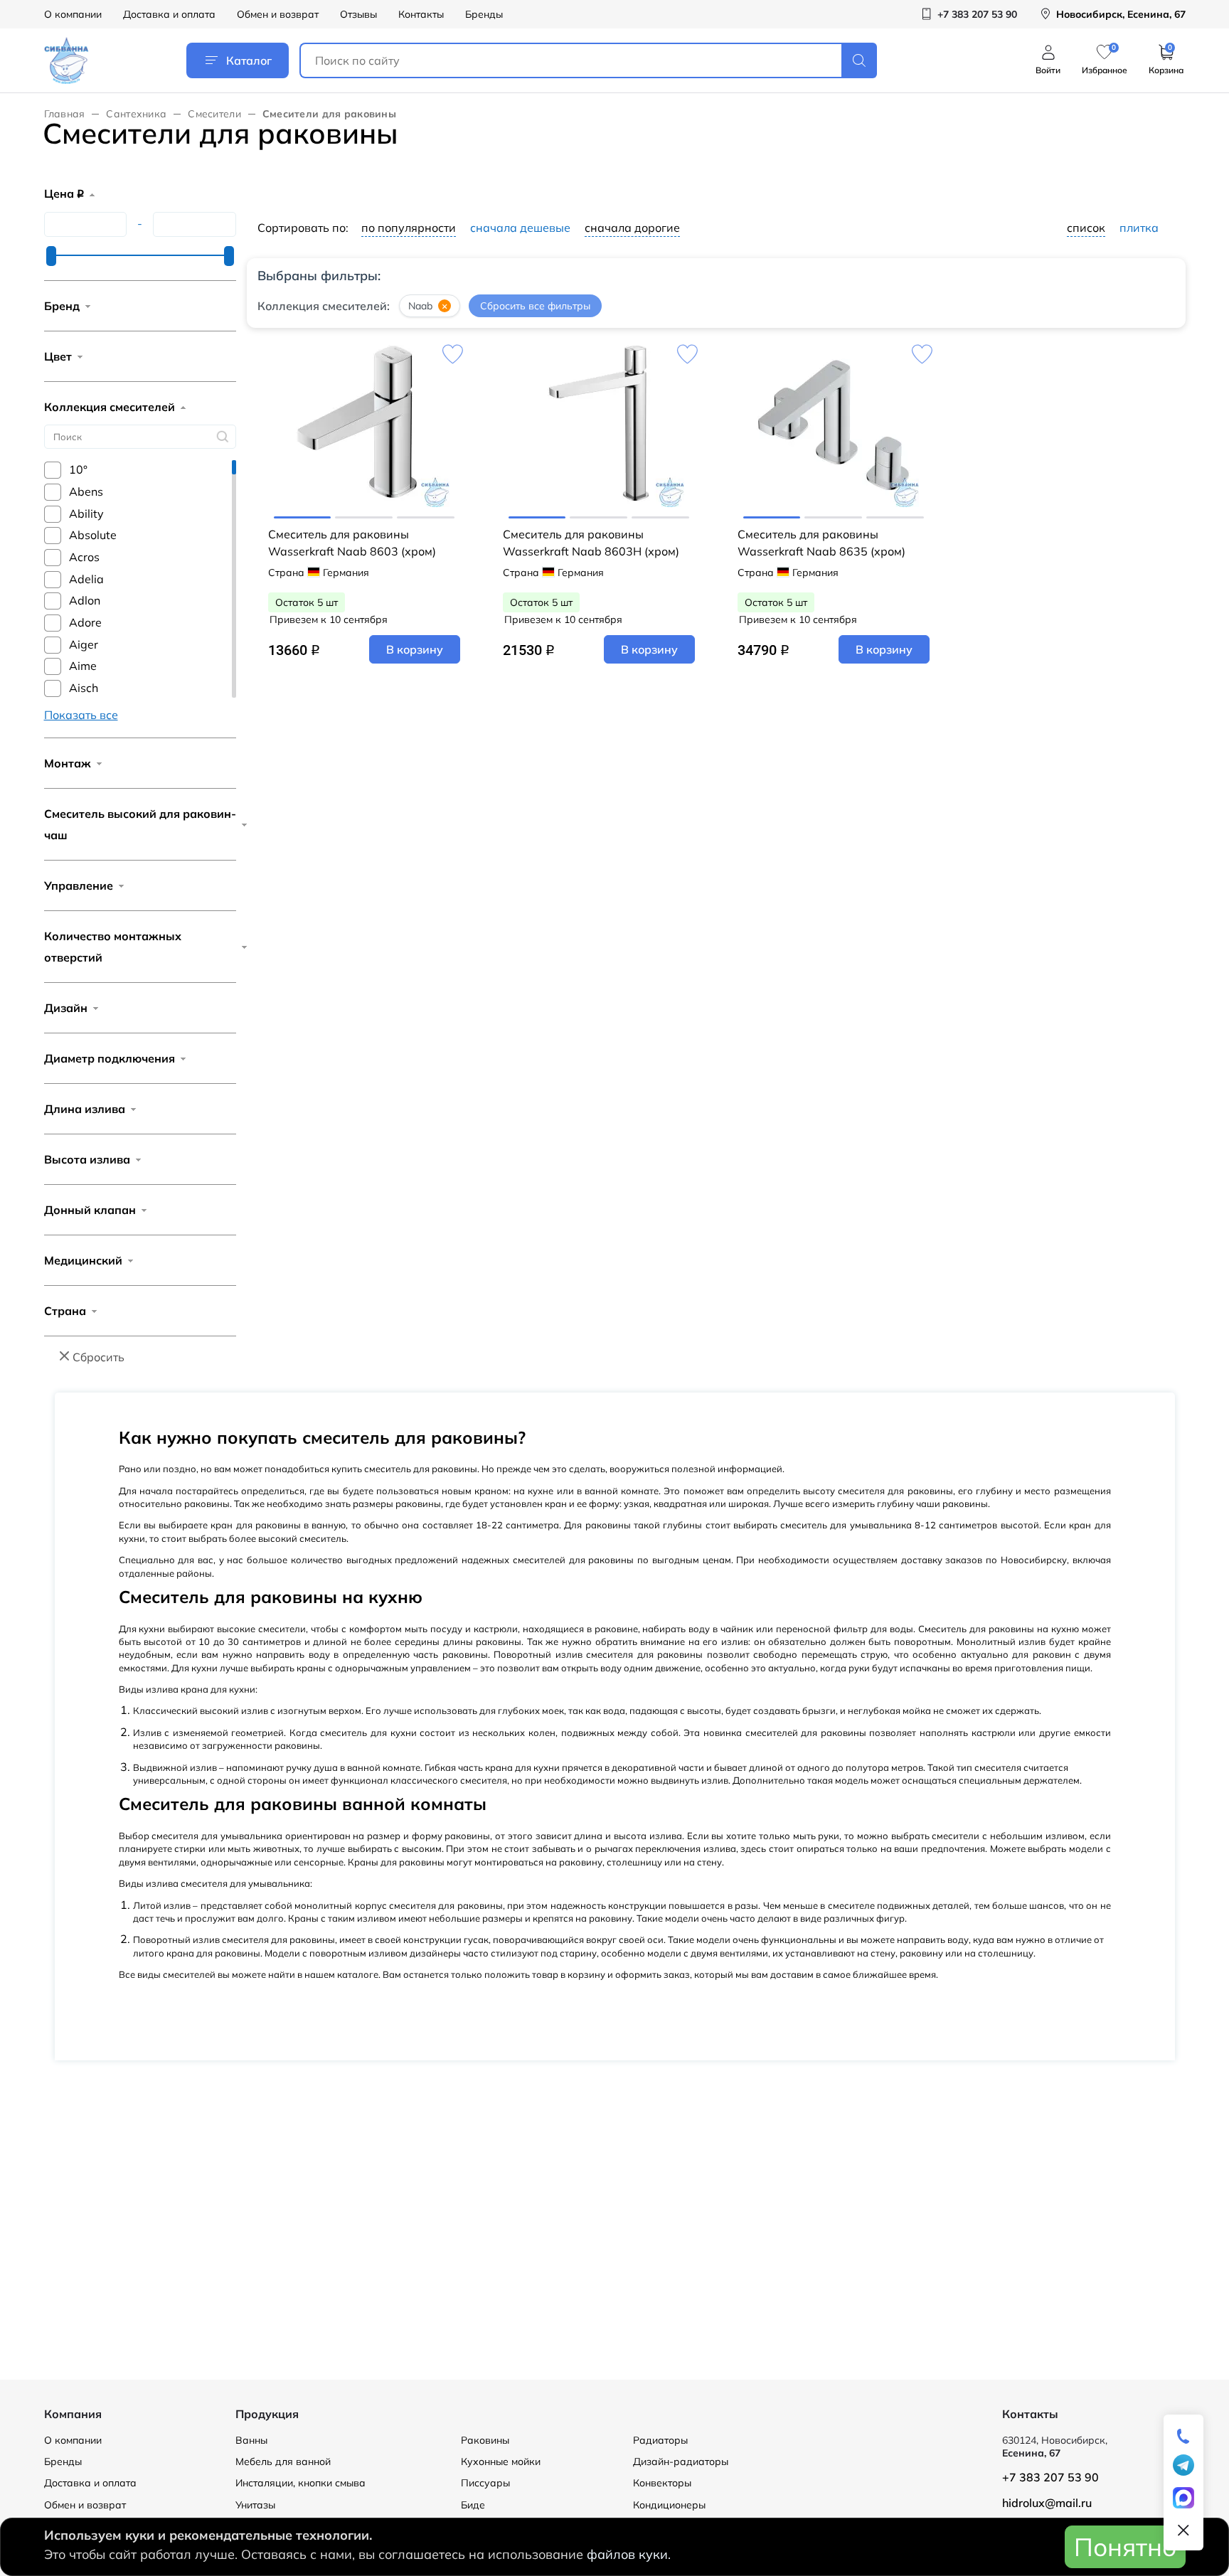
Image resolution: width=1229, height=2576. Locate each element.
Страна (65, 1311)
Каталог (249, 60)
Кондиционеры (669, 2505)
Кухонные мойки (501, 2461)
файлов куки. (629, 2554)
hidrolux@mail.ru (1047, 2503)
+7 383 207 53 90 (1050, 2477)
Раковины (485, 2440)
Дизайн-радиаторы (681, 2461)
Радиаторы (660, 2440)
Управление (79, 885)
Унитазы (255, 2505)
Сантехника (136, 114)
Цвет (58, 356)
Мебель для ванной (283, 2461)
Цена (64, 193)
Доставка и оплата (169, 14)
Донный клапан (90, 1210)
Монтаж (68, 763)
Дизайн (66, 1008)
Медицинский (83, 1260)
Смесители (214, 114)
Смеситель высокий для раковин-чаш (140, 824)
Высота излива (87, 1159)
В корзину (415, 649)
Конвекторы (662, 2483)
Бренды (484, 14)
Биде (473, 2505)
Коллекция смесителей (110, 407)
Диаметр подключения (110, 1058)
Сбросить (99, 1357)
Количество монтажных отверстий (113, 947)
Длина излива (85, 1109)
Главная (65, 114)
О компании (73, 14)
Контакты (421, 14)
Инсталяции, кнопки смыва (300, 2483)
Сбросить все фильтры (535, 306)
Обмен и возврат (278, 14)
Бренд (62, 306)
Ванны (251, 2440)
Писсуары (485, 2483)
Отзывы (358, 14)
